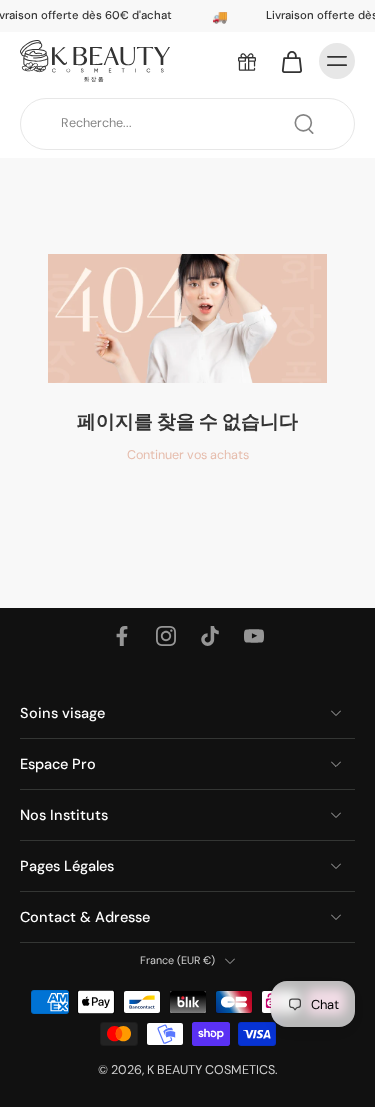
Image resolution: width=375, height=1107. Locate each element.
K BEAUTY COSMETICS (211, 1070)
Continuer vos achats (188, 455)
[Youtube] (254, 636)
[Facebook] (122, 636)
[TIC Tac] (210, 636)
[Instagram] (166, 636)
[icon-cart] (291, 61)
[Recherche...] (304, 124)
